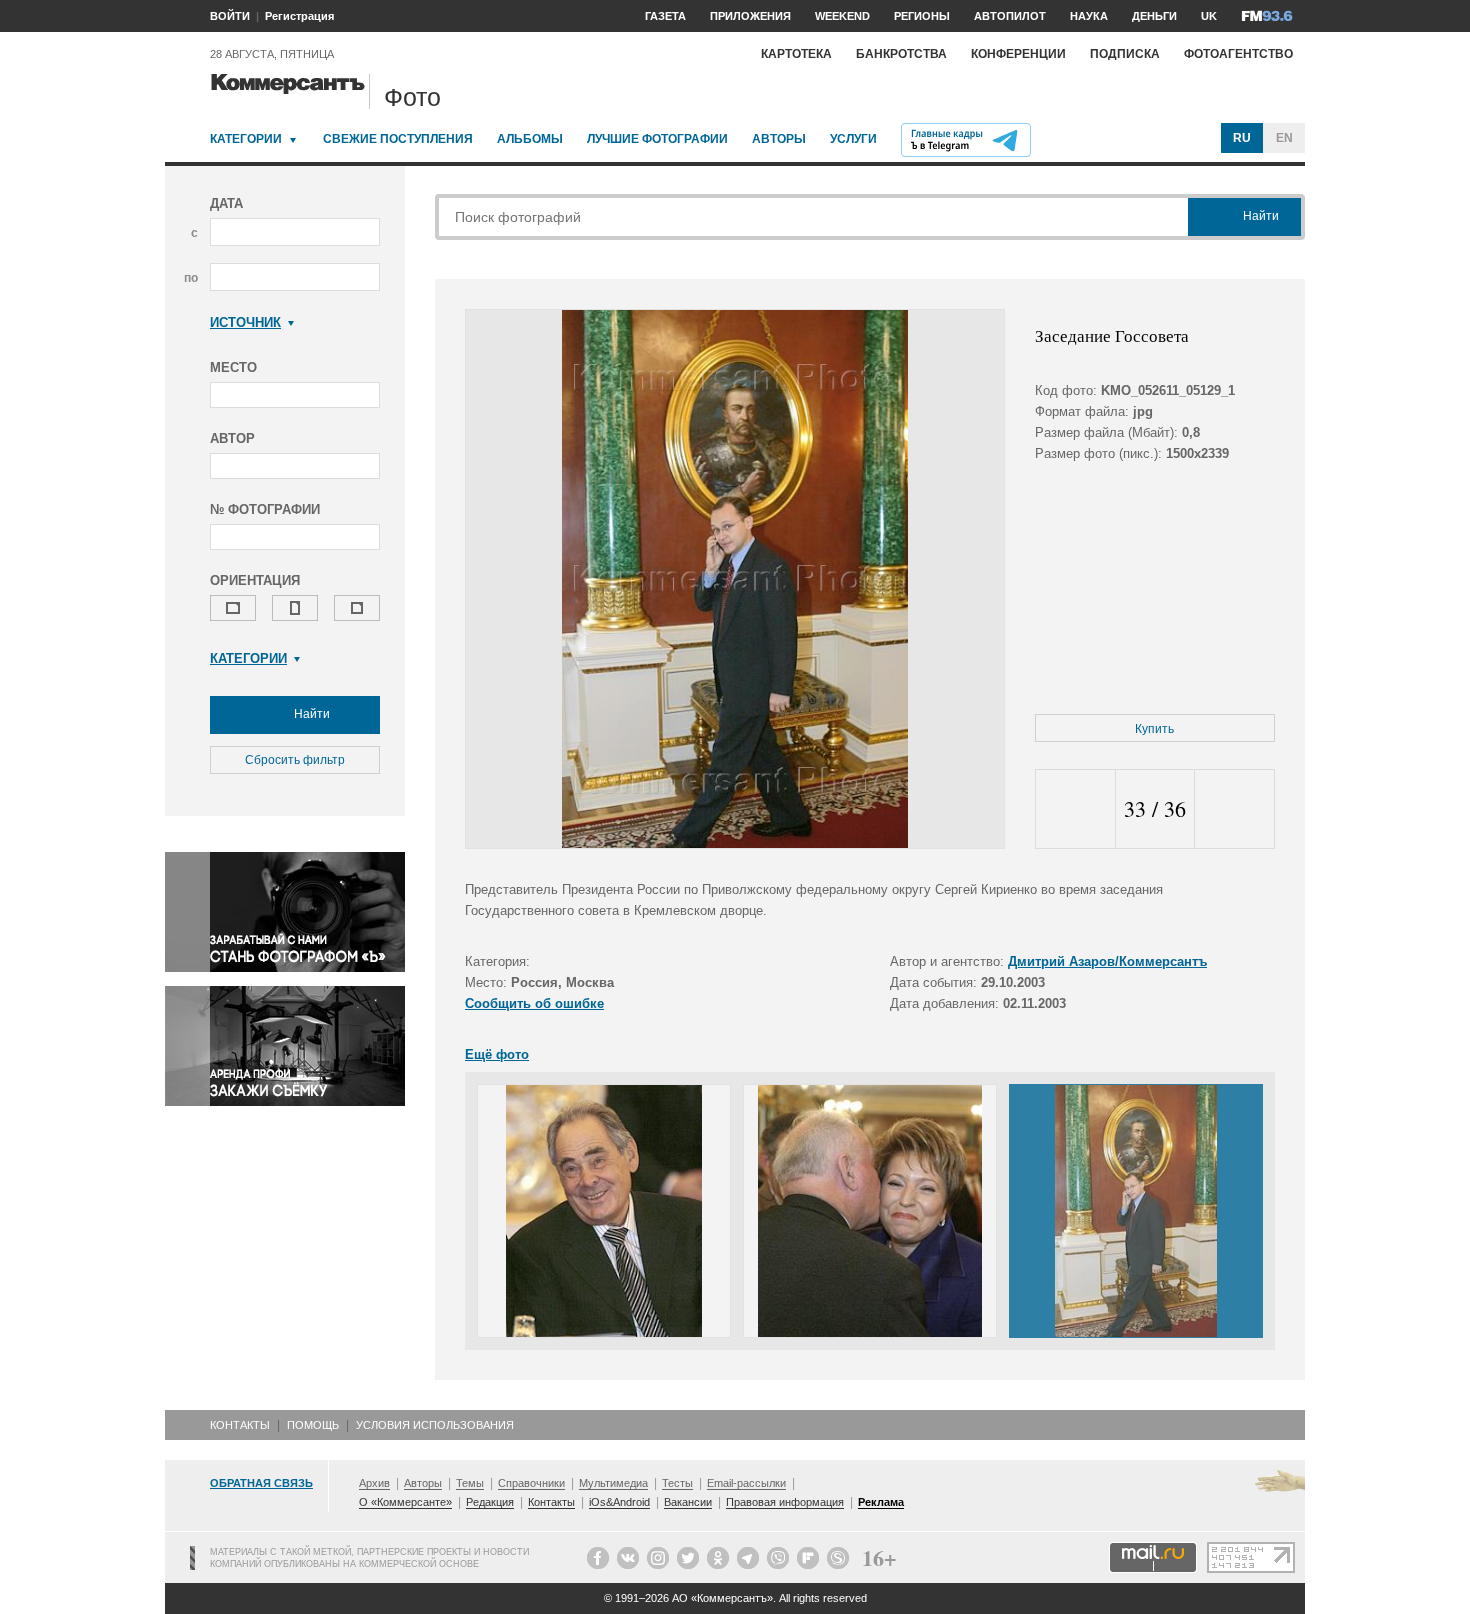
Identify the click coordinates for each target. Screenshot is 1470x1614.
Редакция (490, 1502)
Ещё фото (497, 1054)
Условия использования (435, 1425)
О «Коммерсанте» (405, 1502)
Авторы (779, 139)
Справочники (531, 1483)
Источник (245, 322)
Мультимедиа (613, 1483)
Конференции (1018, 54)
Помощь (313, 1425)
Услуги (853, 139)
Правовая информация (785, 1502)
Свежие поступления (398, 139)
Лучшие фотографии (657, 139)
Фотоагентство (1238, 54)
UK (1209, 16)
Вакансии (688, 1502)
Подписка (1125, 54)
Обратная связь (261, 1483)
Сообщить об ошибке (534, 1003)
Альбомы (530, 139)
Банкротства (901, 54)
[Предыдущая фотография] (1075, 809)
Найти (310, 714)
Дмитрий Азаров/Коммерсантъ (1107, 961)
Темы (470, 1483)
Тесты (677, 1483)
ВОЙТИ (230, 16)
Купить (1154, 729)
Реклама (881, 1502)
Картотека (796, 54)
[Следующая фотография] (1234, 809)
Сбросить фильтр (295, 760)
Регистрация (299, 16)
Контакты (240, 1425)
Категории (246, 139)
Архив (374, 1483)
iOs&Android (619, 1502)
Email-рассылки (746, 1483)
